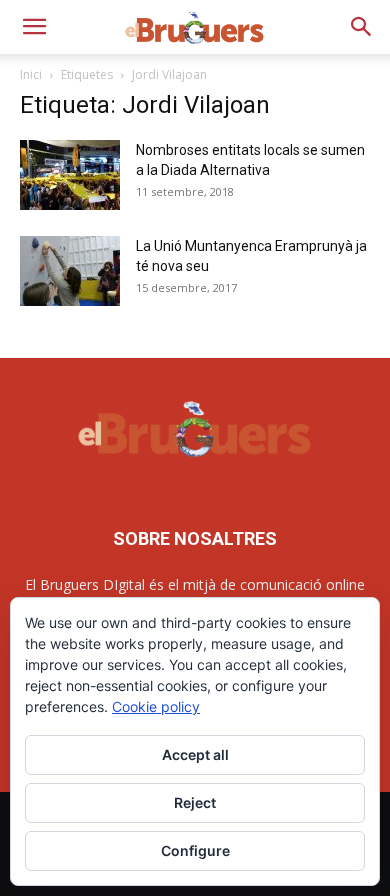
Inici (31, 74)
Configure (195, 850)
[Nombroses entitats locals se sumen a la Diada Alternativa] (70, 175)
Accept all (195, 754)
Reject (195, 802)
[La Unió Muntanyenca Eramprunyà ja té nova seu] (70, 271)
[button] (34, 27)
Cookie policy (156, 706)
